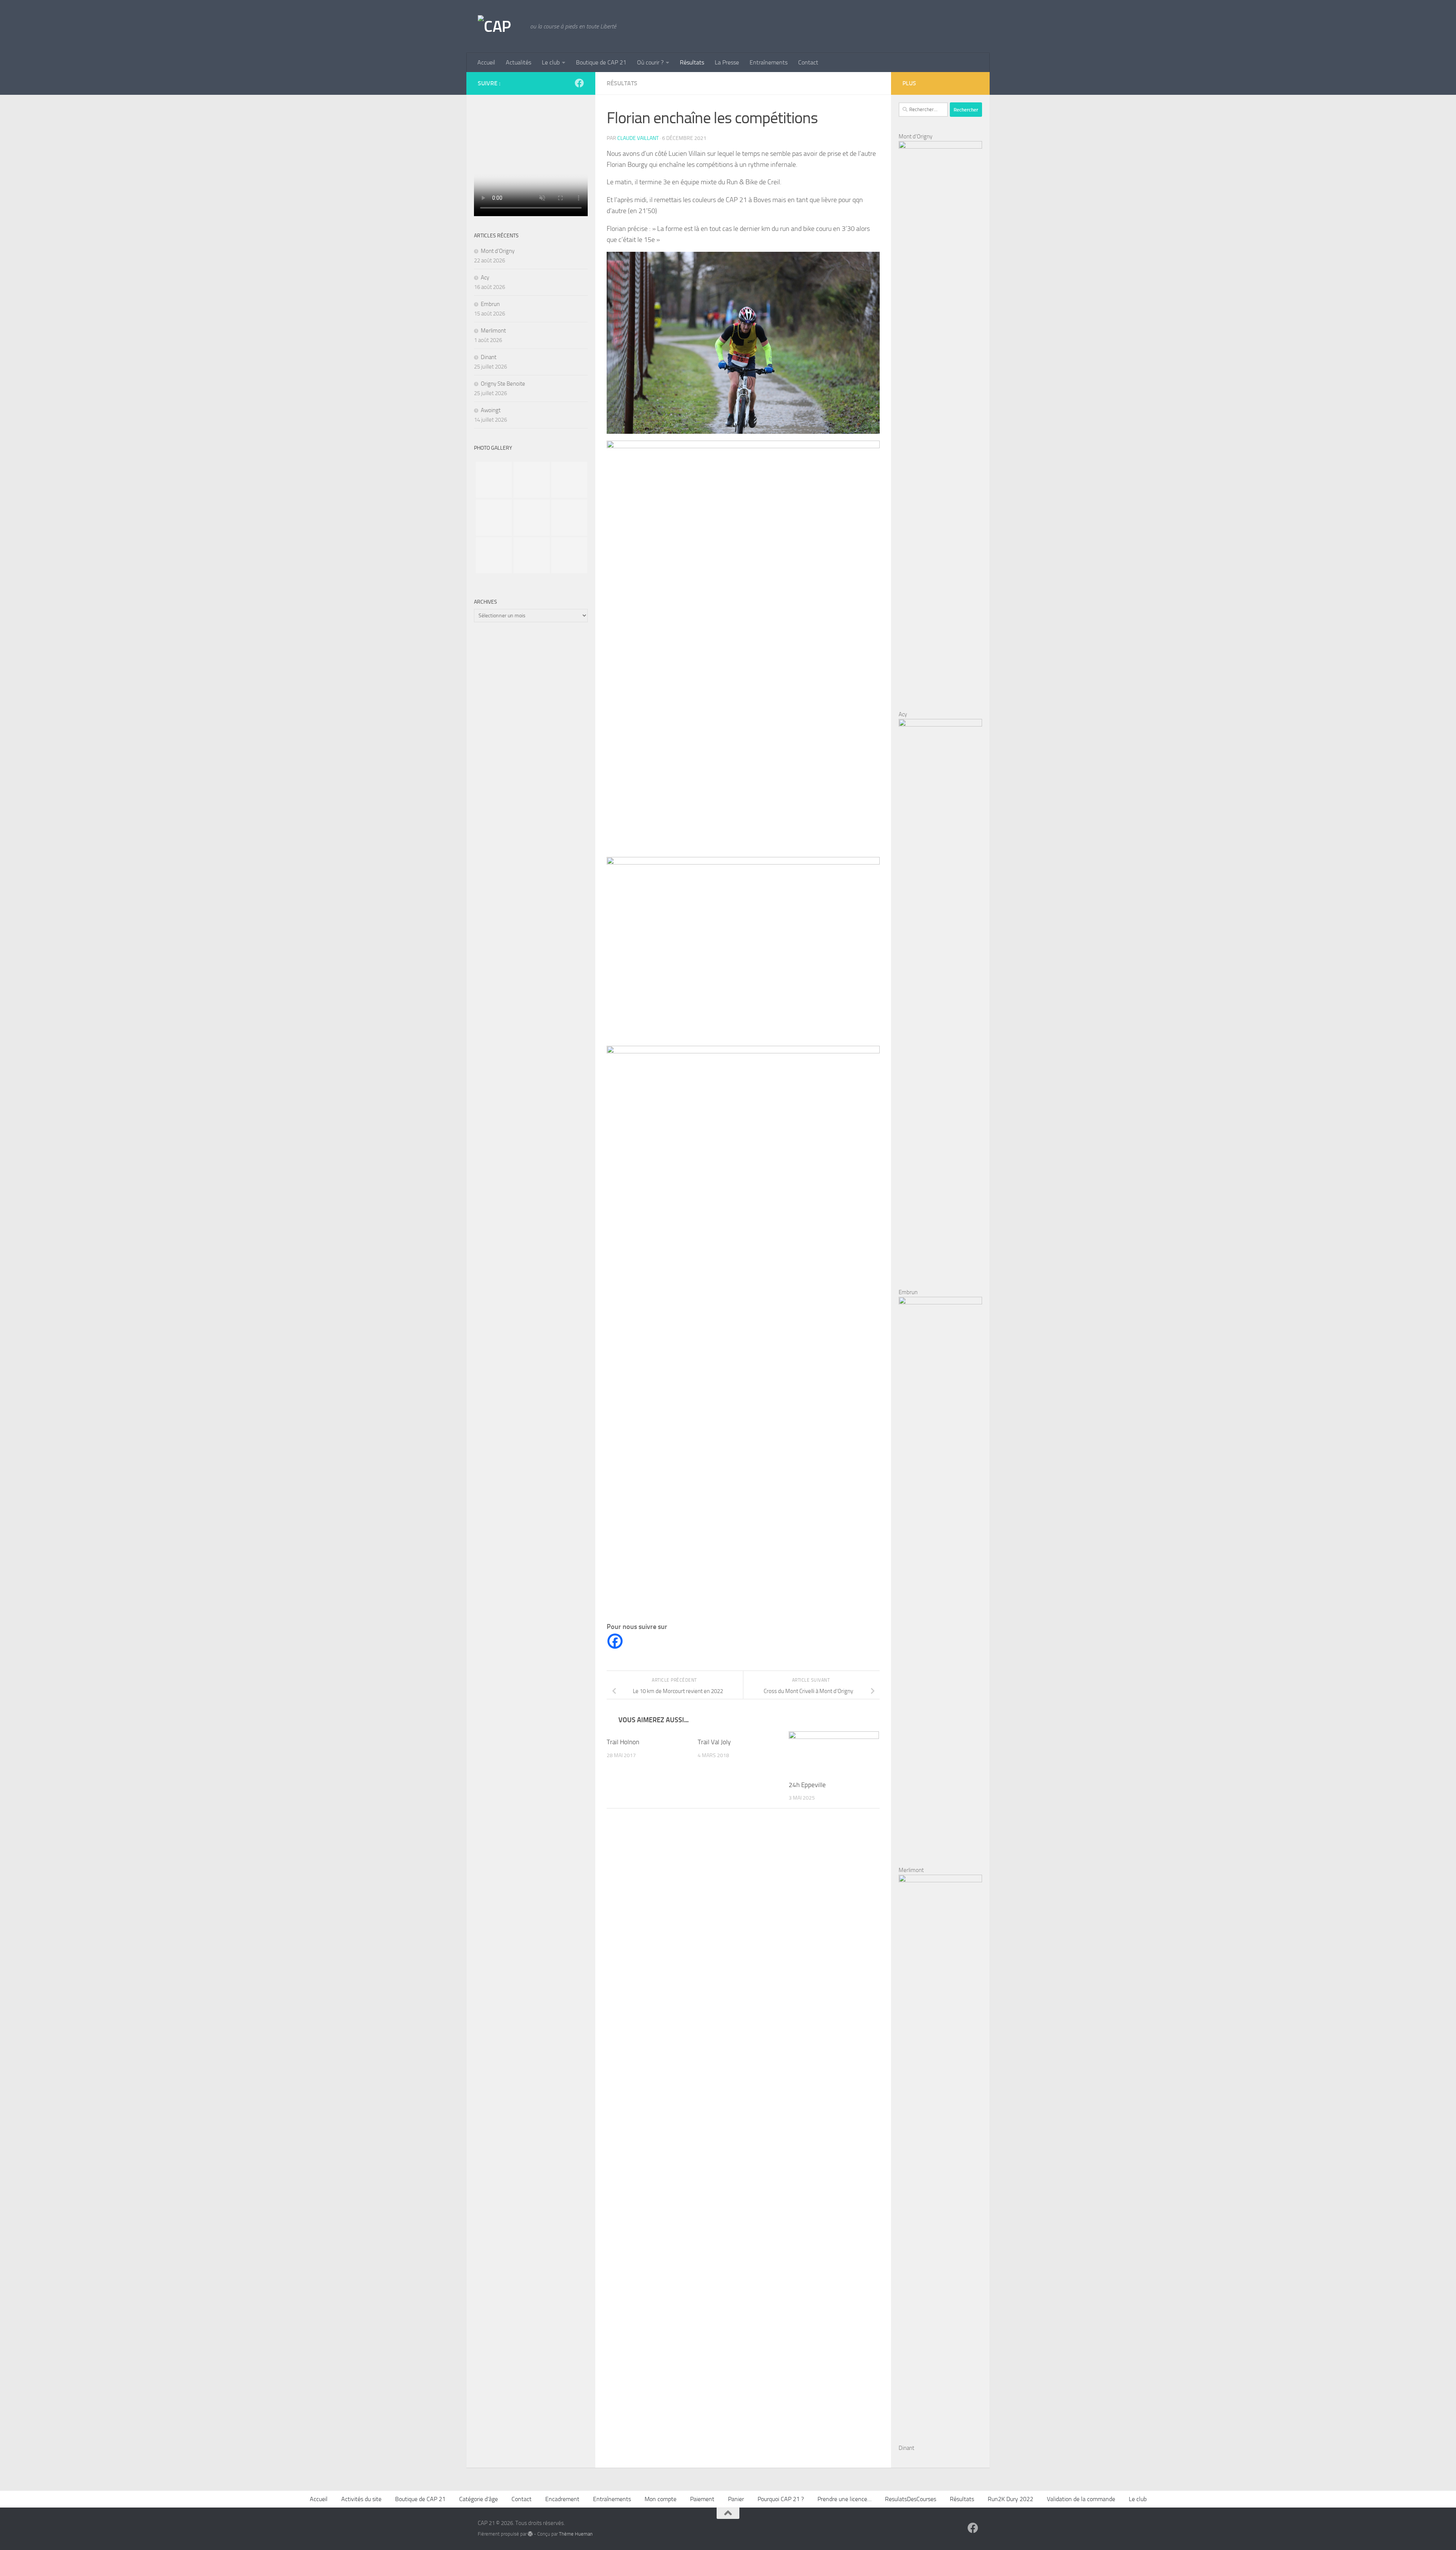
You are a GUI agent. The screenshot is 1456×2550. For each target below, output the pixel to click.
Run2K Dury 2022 (1010, 2499)
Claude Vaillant (638, 138)
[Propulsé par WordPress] (530, 2534)
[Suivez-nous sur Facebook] (579, 83)
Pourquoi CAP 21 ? (781, 2499)
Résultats (692, 62)
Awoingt (491, 410)
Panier (736, 2499)
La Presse (727, 62)
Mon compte (661, 2499)
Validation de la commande (1081, 2499)
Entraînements (769, 62)
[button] (743, 234)
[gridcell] (743, 234)
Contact (808, 62)
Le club (551, 62)
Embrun (490, 304)
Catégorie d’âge (479, 2499)
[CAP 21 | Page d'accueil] (500, 27)
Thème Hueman (576, 2534)
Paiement (702, 2499)
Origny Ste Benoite (503, 384)
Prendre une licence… (844, 2499)
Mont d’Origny (498, 251)
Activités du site (361, 2499)
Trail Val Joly (714, 1742)
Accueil (486, 62)
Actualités (519, 62)
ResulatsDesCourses (911, 2499)
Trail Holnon (623, 1742)
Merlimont (493, 331)
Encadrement (562, 2499)
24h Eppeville (807, 1785)
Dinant (489, 357)
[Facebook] (615, 1641)
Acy (485, 278)
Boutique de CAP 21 (601, 62)
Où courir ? (650, 62)
